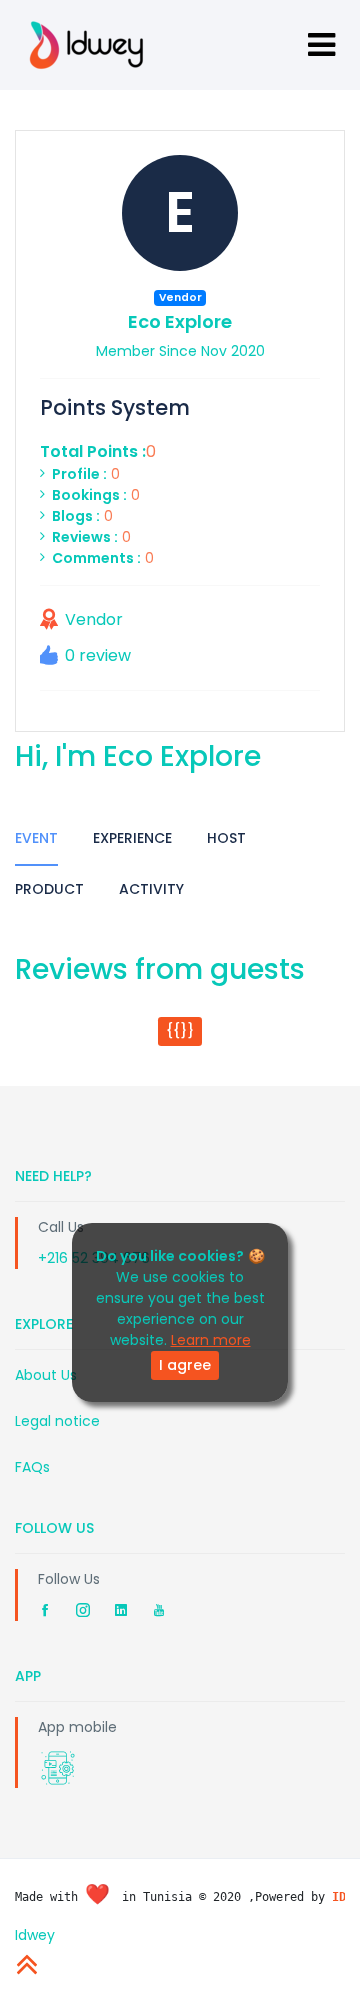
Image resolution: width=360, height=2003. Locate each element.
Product (49, 889)
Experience (132, 838)
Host (226, 838)
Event (36, 838)
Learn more (211, 1340)
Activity (151, 889)
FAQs (32, 1467)
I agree (185, 1365)
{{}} (180, 1031)
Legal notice (57, 1421)
